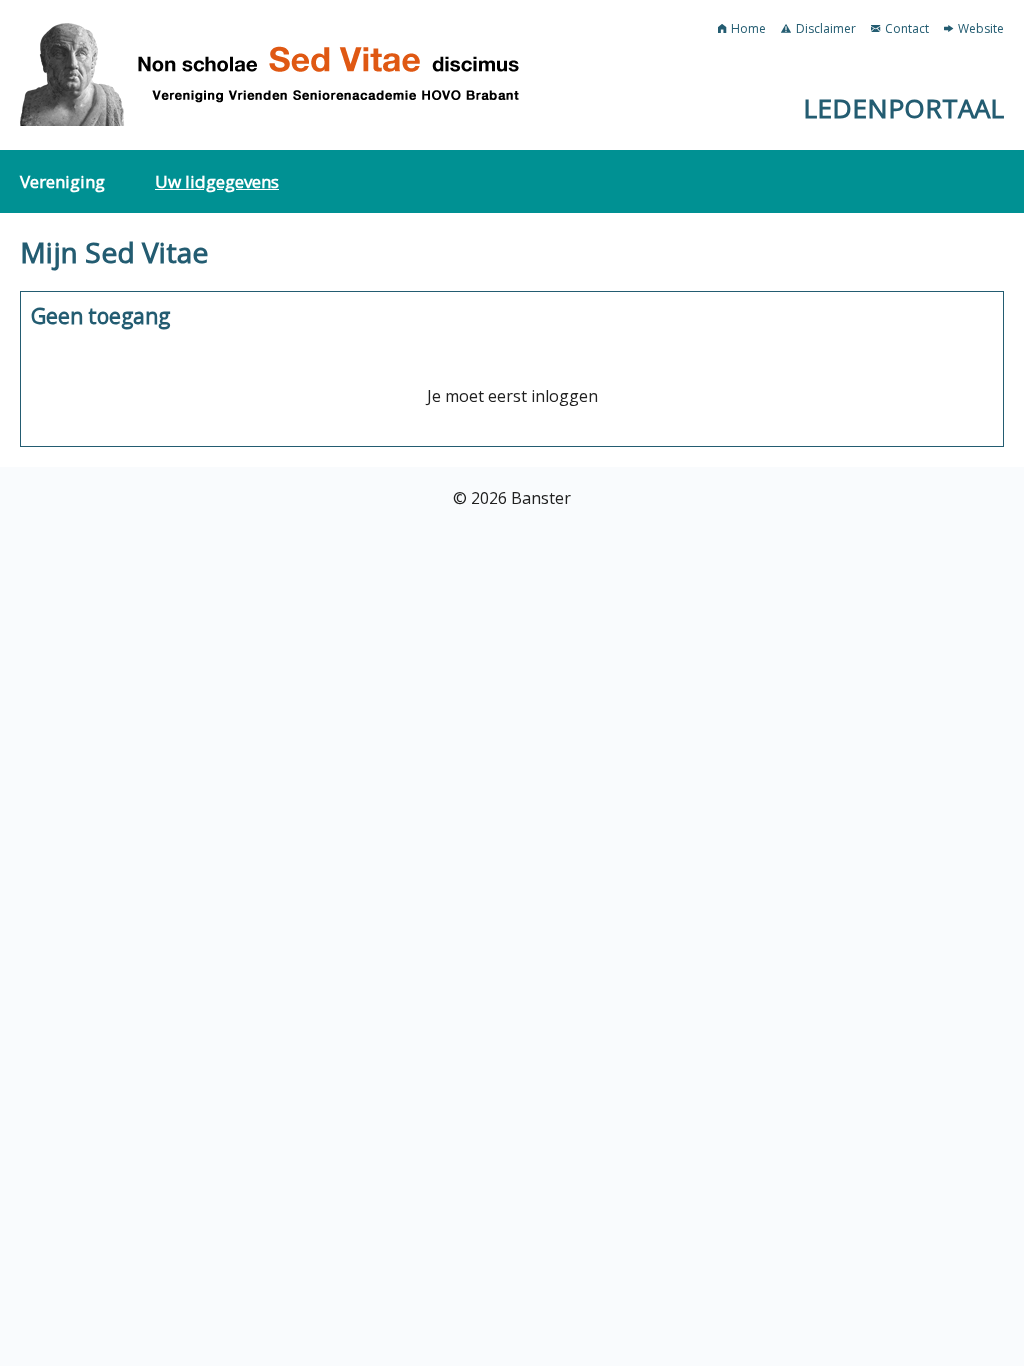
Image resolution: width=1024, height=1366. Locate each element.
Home (748, 28)
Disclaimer (826, 28)
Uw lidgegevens (217, 181)
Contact (907, 28)
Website (981, 28)
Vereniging (62, 181)
